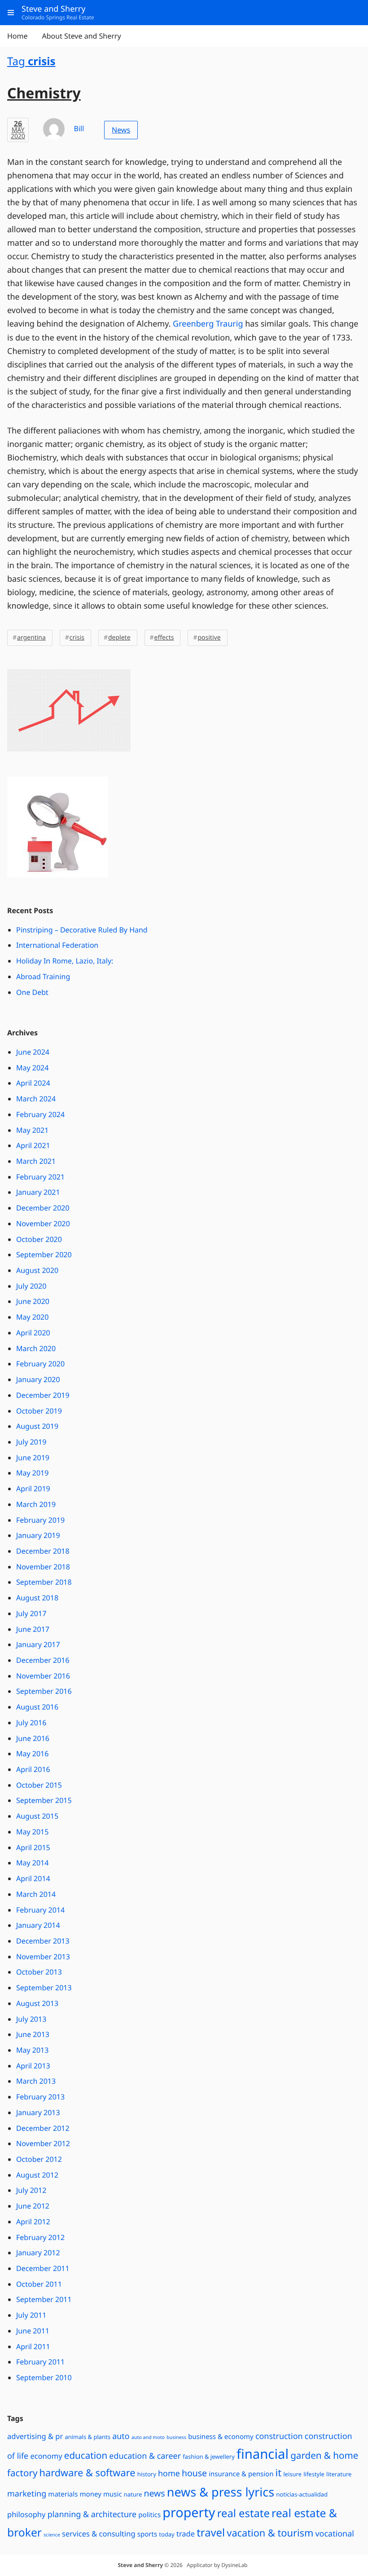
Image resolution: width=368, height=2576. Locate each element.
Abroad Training (43, 976)
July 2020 (31, 1286)
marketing (27, 2494)
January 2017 (38, 1644)
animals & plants (88, 2437)
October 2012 (39, 2159)
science (52, 2535)
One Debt (32, 992)
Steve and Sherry (140, 2565)
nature (133, 2494)
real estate (243, 2513)
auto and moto (148, 2438)
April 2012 (33, 2222)
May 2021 (32, 1130)
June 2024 (33, 1052)
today (166, 2534)
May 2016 (32, 1754)
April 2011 (33, 2346)
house (194, 2473)
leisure (292, 2474)
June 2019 (33, 1458)
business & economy (221, 2437)
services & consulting (99, 2534)
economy (46, 2456)
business (176, 2438)
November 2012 (43, 2143)
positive (209, 638)
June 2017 (33, 1629)
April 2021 (33, 1145)
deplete (119, 638)
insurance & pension (241, 2474)
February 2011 (40, 2362)
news (154, 2493)
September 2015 (44, 1800)
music (113, 2494)
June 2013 (33, 2034)
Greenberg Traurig (208, 324)
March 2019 (36, 1504)
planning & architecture (92, 2514)
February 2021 (40, 1177)
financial (263, 2454)
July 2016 (31, 1723)
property (189, 2512)
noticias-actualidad (302, 2494)
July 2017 (31, 1613)
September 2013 (44, 1988)
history (147, 2474)
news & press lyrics (221, 2492)
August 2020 (37, 1270)
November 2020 (43, 1224)
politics (149, 2515)
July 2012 (31, 2190)
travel (211, 2532)
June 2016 (33, 1738)
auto (121, 2436)
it (278, 2473)
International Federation (57, 945)
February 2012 (40, 2237)
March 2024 (36, 1099)
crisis (77, 638)
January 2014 (38, 1925)
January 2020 (38, 1379)
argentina (31, 638)
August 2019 (37, 1426)
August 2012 (37, 2175)
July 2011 (31, 2315)
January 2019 (38, 1535)
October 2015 (39, 1785)
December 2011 (43, 2268)
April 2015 (33, 1847)
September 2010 (44, 2377)
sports (147, 2534)
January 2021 (38, 1192)
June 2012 (33, 2206)
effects (164, 638)
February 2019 (40, 1520)
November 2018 (43, 1567)
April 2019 (33, 1489)
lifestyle (314, 2474)
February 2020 (40, 1364)
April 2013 (33, 2066)
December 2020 (43, 1208)
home (169, 2474)
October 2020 (39, 1239)
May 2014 (32, 1863)
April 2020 (33, 1333)
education (86, 2456)
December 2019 (43, 1395)
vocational (335, 2534)
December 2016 (43, 1660)
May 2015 (32, 1832)
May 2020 (32, 1317)
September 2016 (44, 1691)
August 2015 (37, 1816)
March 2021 (36, 1161)
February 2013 (40, 2097)
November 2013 (43, 1957)
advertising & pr (35, 2436)
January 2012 (38, 2253)
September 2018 (44, 1582)
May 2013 (32, 2050)
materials (63, 2494)
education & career (145, 2456)
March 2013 (36, 2081)
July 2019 (31, 1442)
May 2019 (32, 1473)
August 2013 (37, 2003)
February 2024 (40, 1114)
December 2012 (43, 2128)
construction (279, 2436)
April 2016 (33, 1769)
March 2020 (36, 1348)
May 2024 (32, 1068)
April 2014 (33, 1878)
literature (339, 2474)
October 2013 (39, 1972)
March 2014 (36, 1894)
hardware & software (88, 2473)
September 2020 (44, 1255)
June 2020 (33, 1301)
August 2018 (37, 1598)
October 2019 (39, 1411)
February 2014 (40, 1910)
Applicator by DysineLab (217, 2565)
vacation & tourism (270, 2533)
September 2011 (44, 2299)
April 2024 (33, 1083)
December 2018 (43, 1551)
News (121, 130)
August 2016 (37, 1707)
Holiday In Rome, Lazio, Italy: (65, 961)
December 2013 (43, 1941)
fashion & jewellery (209, 2457)
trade (186, 2534)
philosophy (26, 2514)
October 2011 (39, 2284)
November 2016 (43, 1676)
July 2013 (31, 2019)
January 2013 (38, 2112)
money (91, 2494)
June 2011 (33, 2331)
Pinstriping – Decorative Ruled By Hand (82, 930)
